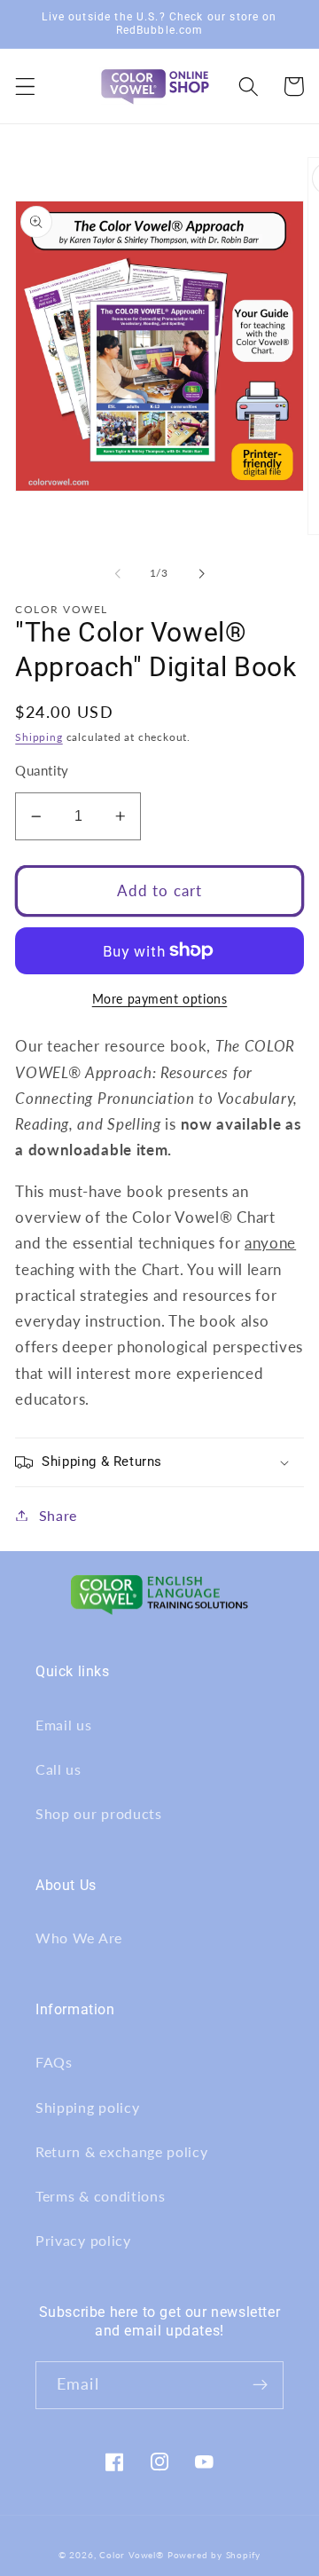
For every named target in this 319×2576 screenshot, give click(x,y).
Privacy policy (83, 2240)
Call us (58, 1769)
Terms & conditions (100, 2196)
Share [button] (58, 1515)
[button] (25, 87)
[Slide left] (118, 573)
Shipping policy (87, 2107)
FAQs (54, 2062)
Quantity (42, 770)
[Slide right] (201, 573)
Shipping (39, 737)
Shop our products (99, 1813)
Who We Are (79, 1938)
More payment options (160, 999)
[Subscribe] (260, 2385)
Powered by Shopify (214, 2555)
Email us (64, 1725)
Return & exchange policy (122, 2151)
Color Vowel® (132, 2555)
